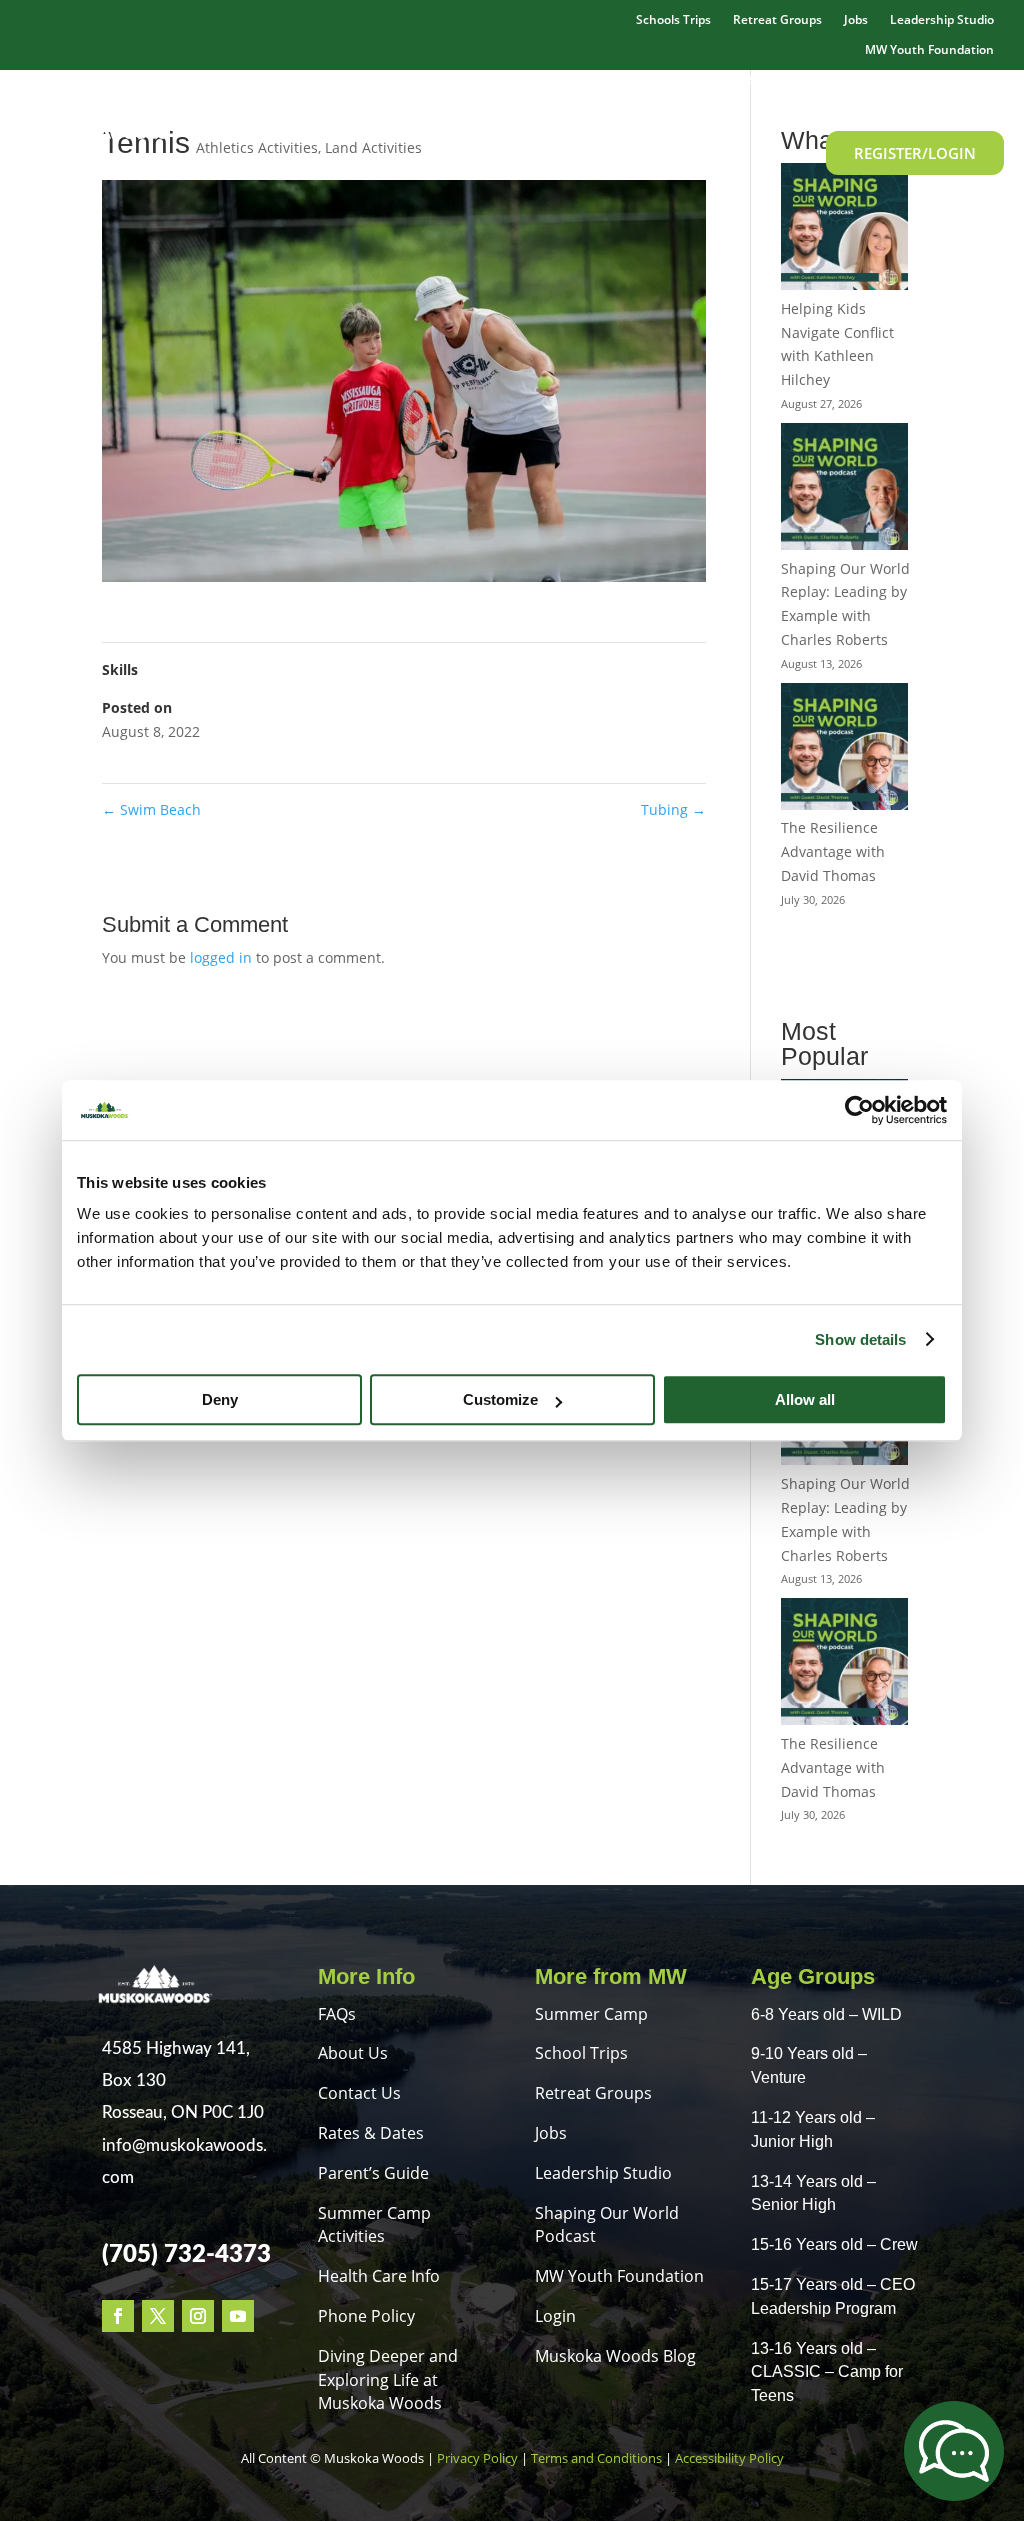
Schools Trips (673, 20)
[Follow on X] (158, 2316)
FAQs (337, 2014)
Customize (500, 1399)
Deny (220, 1399)
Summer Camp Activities (667, 78)
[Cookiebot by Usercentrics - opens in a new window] (859, 1110)
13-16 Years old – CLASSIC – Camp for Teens (827, 2372)
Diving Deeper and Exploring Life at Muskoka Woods (388, 2380)
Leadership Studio (942, 20)
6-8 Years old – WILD (826, 2014)
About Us (353, 2053)
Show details (860, 1339)
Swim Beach (151, 809)
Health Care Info (379, 2276)
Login (555, 2316)
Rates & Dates (828, 78)
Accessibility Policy (729, 2458)
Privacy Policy (477, 2458)
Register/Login (915, 153)
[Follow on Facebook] (118, 2316)
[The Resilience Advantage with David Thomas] (844, 750)
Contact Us (359, 2093)
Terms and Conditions (596, 2458)
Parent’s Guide (373, 2173)
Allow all (805, 1399)
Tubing (673, 809)
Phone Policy (366, 2316)
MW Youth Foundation (619, 2276)
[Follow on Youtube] (238, 2316)
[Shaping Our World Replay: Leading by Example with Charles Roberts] (844, 490)
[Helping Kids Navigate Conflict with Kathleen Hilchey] (844, 230)
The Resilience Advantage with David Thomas (833, 851)
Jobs (856, 20)
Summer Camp (591, 2014)
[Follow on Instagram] (198, 2316)
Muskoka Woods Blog (615, 2356)
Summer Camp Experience (462, 78)
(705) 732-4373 (186, 2255)
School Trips (581, 2053)
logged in (221, 957)
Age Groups (942, 78)
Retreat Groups (777, 20)
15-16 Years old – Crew (834, 2244)
